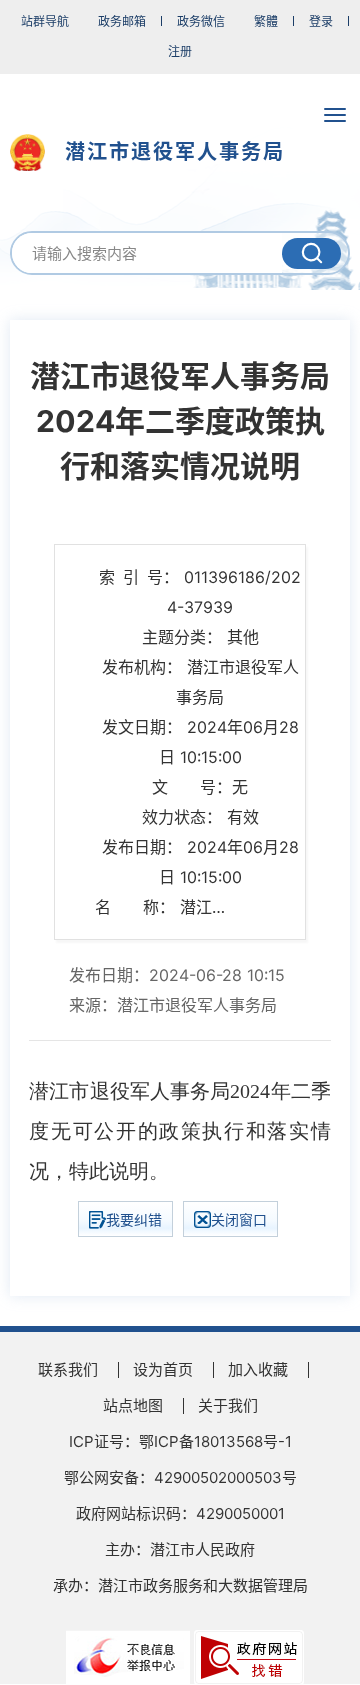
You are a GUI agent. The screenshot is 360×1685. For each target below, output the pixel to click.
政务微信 (201, 21)
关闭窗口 (239, 1219)
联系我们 (68, 1369)
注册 (180, 51)
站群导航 (45, 21)
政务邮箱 (122, 21)
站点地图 (133, 1405)
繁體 (266, 21)
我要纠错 (134, 1219)
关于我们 (228, 1405)
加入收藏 (258, 1369)
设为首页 (163, 1369)
